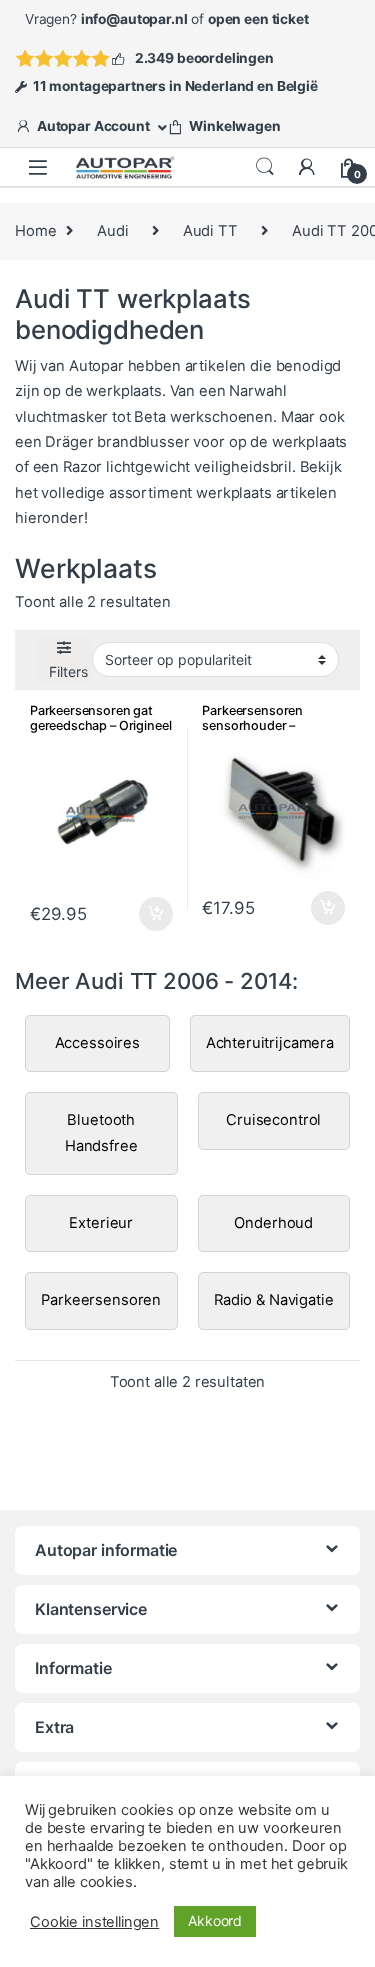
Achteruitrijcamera (270, 1043)
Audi (112, 231)
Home (35, 231)
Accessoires (97, 1043)
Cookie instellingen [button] (94, 1922)
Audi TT (210, 231)
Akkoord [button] (215, 1920)
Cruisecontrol (273, 1120)
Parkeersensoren (101, 1300)
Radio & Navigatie (273, 1300)
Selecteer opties (142, 914)
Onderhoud (273, 1223)
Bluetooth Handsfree (101, 1132)
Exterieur (101, 1223)
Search (265, 167)
